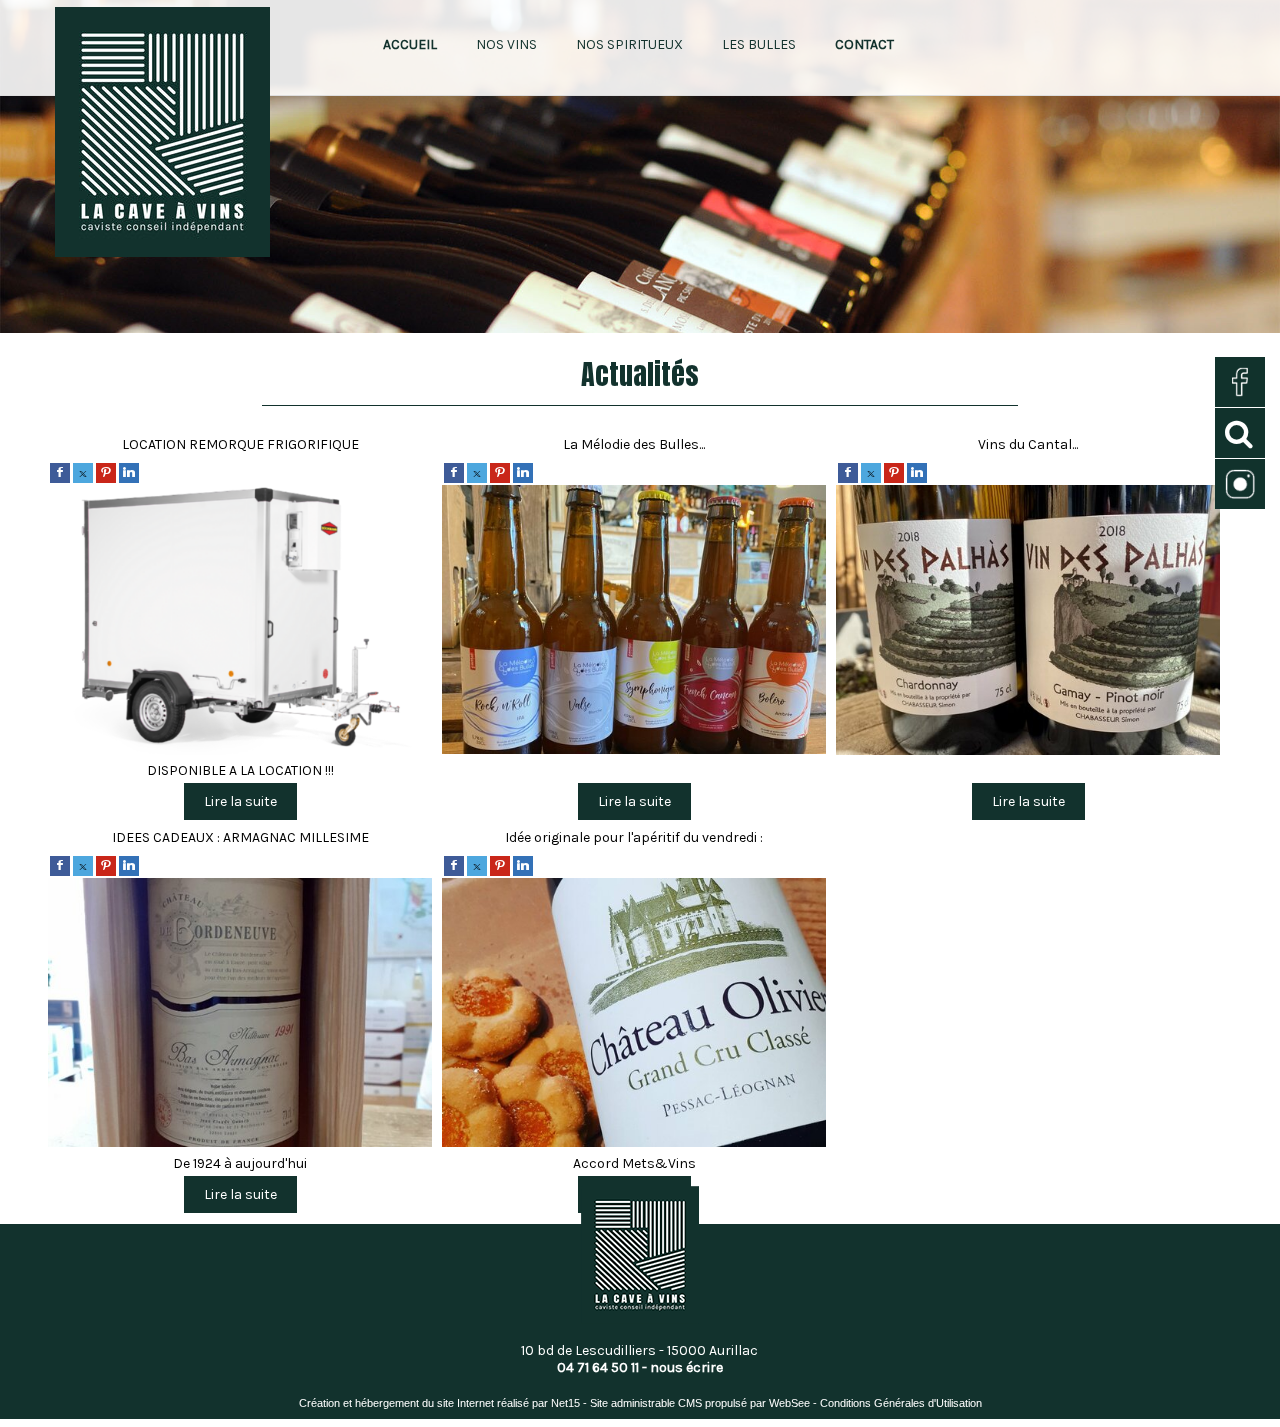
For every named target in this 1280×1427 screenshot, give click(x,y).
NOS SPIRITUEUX (629, 44)
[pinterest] (106, 472)
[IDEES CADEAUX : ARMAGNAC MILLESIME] (240, 1015)
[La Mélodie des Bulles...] (634, 622)
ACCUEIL (410, 44)
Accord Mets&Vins (634, 1163)
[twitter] (83, 472)
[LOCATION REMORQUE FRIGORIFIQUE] (240, 622)
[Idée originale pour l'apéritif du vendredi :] (634, 1015)
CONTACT (864, 44)
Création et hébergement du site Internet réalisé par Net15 (439, 1403)
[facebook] (60, 472)
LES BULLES (759, 44)
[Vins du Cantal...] (1028, 622)
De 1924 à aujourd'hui (240, 1163)
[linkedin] (129, 472)
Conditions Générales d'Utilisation (901, 1403)
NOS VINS (506, 44)
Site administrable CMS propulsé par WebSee (700, 1403)
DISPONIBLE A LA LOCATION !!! (240, 770)
